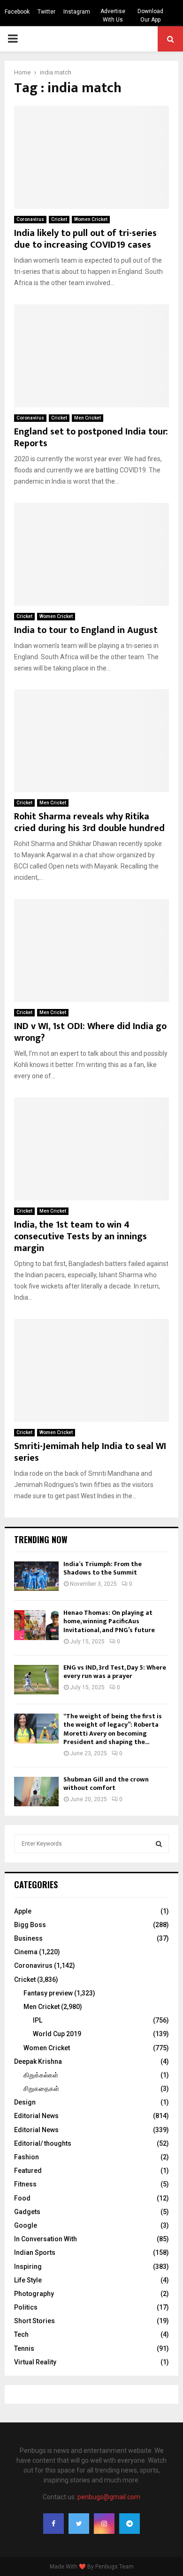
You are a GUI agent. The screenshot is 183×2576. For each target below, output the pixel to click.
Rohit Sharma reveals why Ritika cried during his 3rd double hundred (89, 822)
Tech (21, 2334)
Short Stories (34, 2321)
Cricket (59, 219)
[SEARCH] (159, 1844)
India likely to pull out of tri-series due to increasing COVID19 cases (85, 239)
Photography (34, 2294)
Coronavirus (30, 219)
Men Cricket (88, 418)
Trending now (41, 1539)
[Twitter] (79, 2524)
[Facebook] (53, 2524)
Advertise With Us (113, 15)
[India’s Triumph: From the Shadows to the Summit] (36, 1576)
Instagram (77, 12)
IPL (38, 2020)
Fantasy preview (48, 1993)
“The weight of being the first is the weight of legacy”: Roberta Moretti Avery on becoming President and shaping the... (113, 1729)
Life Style (28, 2280)
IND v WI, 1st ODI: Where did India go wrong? (90, 1032)
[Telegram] (130, 2524)
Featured (28, 2171)
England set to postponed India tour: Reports (91, 438)
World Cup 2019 (57, 2034)
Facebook (17, 12)
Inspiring (28, 2267)
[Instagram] (104, 2524)
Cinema (26, 1952)
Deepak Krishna (38, 2061)
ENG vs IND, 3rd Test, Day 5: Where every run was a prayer (115, 1672)
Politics (26, 2307)
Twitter (46, 12)
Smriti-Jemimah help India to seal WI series (90, 1452)
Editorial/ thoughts (43, 2143)
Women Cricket (91, 219)
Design (25, 2102)
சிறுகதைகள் (41, 2089)
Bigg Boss (30, 1925)
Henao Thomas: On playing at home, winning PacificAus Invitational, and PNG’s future (109, 1621)
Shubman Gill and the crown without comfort (106, 1784)
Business (28, 1938)
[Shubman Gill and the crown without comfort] (36, 1792)
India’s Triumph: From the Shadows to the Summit (103, 1568)
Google (26, 2225)
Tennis (24, 2348)
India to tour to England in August (86, 630)
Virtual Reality (35, 2362)
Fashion (27, 2157)
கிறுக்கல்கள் (41, 2075)
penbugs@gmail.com (109, 2497)
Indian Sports (35, 2252)
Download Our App (150, 15)
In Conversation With (46, 2239)
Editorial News (36, 2116)
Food (22, 2198)
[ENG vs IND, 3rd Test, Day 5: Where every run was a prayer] (36, 1680)
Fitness (25, 2184)
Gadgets (27, 2212)
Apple (23, 1911)
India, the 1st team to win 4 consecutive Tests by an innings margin (80, 1236)
